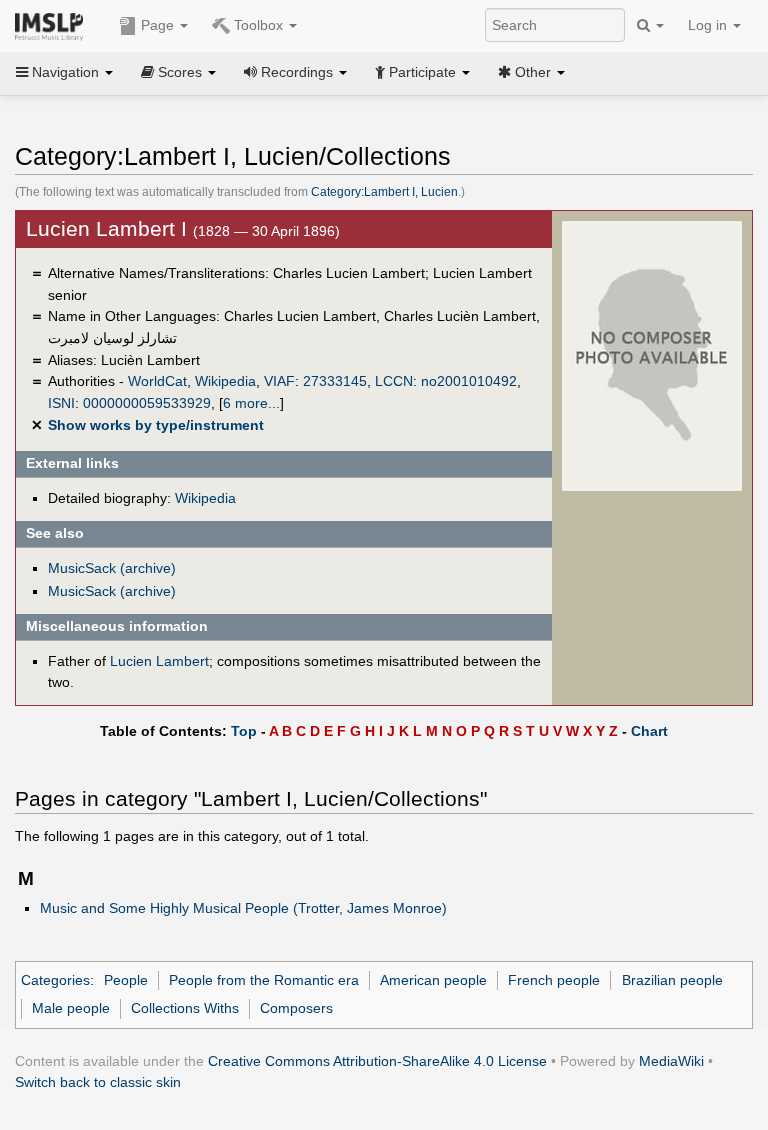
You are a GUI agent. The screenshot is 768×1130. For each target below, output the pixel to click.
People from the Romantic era (264, 980)
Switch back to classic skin (98, 1082)
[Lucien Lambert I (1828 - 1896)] (652, 355)
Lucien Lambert (159, 661)
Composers (296, 1008)
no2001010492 (469, 381)
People (126, 980)
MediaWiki (671, 1061)
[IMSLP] (53, 25)
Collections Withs (185, 1008)
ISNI (61, 403)
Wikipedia (225, 381)
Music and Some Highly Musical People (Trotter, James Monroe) (243, 908)
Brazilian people (672, 980)
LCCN (394, 381)
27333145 (335, 381)
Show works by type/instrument (156, 425)
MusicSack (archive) (112, 568)
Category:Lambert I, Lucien (384, 192)
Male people (71, 1008)
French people (554, 980)
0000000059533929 (147, 403)
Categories (55, 980)
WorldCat (157, 381)
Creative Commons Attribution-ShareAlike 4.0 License (377, 1061)
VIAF (279, 381)
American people (433, 980)
